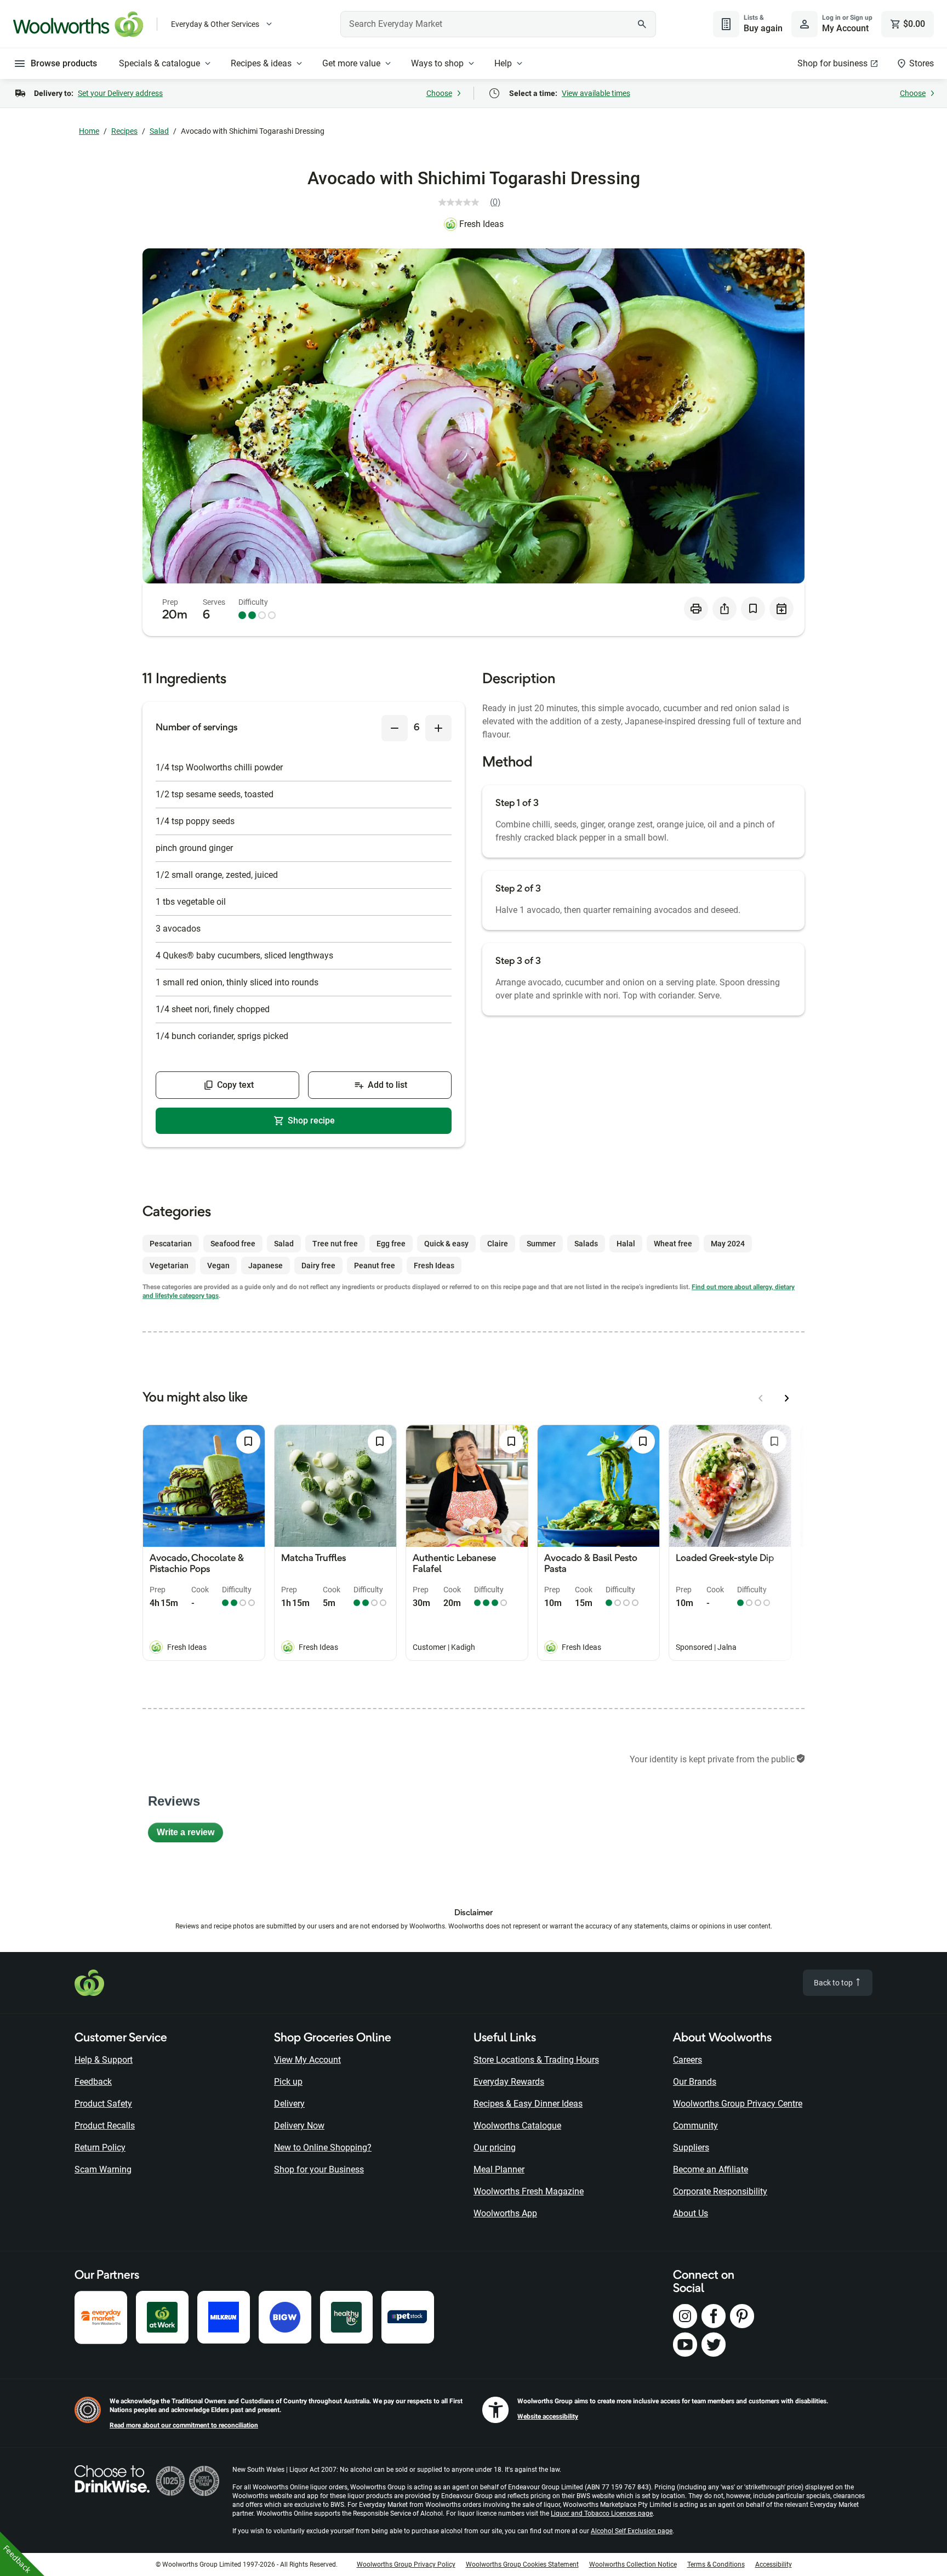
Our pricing (495, 2147)
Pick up (288, 2082)
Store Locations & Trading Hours (536, 2060)
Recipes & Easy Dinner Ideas (528, 2104)
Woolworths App (505, 2213)
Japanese (266, 1266)
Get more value (351, 63)
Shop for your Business (319, 2169)
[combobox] (498, 24)
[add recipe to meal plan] (781, 609)
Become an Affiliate (711, 2169)
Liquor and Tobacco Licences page (602, 2513)
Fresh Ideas (481, 224)
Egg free (391, 1244)
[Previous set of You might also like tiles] (761, 1398)
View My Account (307, 2060)
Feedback (93, 2082)
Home (89, 131)
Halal (626, 1244)
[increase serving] (438, 728)
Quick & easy (446, 1244)
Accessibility (774, 2564)
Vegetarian (169, 1266)
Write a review (190, 1835)
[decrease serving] (395, 728)
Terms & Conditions (716, 2564)
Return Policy (100, 2147)
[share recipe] (724, 609)
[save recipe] (753, 609)
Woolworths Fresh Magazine (529, 2191)
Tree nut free (335, 1244)
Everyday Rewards (509, 2082)
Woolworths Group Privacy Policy (406, 2564)
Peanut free (375, 1266)
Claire (498, 1244)
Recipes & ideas (261, 63)
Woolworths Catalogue (517, 2126)
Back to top (834, 1983)
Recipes (124, 131)
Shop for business (832, 63)
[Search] (642, 24)
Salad (159, 131)
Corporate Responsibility (720, 2191)
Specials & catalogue (159, 63)
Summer (541, 1244)
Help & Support (104, 2060)
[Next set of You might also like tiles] (787, 1398)
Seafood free (233, 1244)
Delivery (289, 2104)
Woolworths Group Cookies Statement (522, 2564)
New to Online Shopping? (323, 2147)
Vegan (218, 1266)
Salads (586, 1244)
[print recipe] (696, 609)
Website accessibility (548, 2416)
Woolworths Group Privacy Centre (738, 2104)
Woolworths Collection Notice (633, 2564)
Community (695, 2126)
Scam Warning (103, 2169)
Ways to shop (437, 63)
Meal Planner (499, 2169)
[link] (474, 202)
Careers (688, 2060)
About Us (691, 2213)
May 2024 (728, 1244)
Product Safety (103, 2104)
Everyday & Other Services (215, 24)
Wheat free (673, 1244)
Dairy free (318, 1266)
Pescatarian (171, 1244)
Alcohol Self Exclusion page (632, 2531)
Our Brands (695, 2082)
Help (503, 63)
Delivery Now (299, 2126)
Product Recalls (105, 2126)
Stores (922, 63)
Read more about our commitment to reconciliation (184, 2425)
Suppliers (691, 2147)
